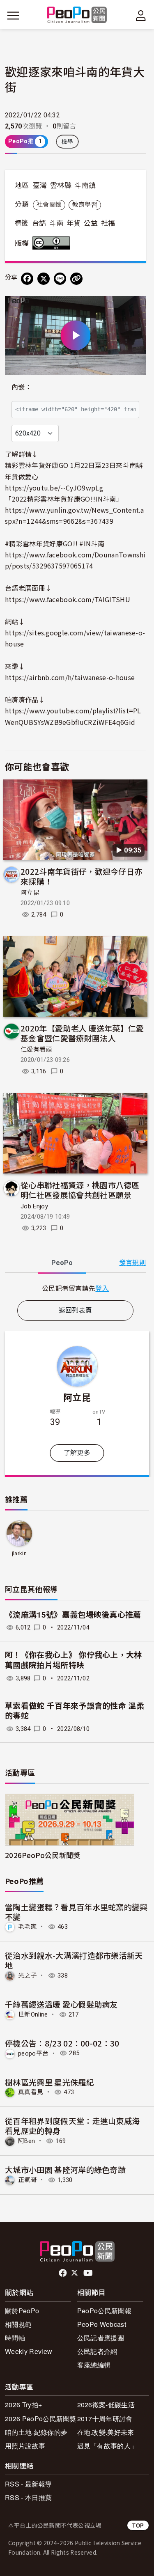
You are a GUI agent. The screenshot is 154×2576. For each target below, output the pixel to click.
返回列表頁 (76, 1310)
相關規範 (18, 2324)
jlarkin (19, 1553)
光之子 (28, 1976)
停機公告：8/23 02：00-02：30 (62, 2043)
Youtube (89, 2273)
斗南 (56, 223)
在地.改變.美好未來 (106, 2432)
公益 (91, 223)
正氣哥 (28, 2180)
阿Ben (26, 2141)
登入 (102, 1288)
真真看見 (31, 2092)
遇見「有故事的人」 (107, 2446)
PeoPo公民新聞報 (104, 2311)
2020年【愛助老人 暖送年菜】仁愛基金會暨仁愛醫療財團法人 (82, 1033)
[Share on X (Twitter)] (44, 279)
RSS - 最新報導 (28, 2484)
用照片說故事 (25, 2446)
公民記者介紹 (97, 2351)
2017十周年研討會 (105, 2419)
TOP (138, 2525)
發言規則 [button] (132, 1263)
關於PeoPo (22, 2311)
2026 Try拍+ (23, 2405)
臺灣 (40, 186)
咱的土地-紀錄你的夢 (36, 2432)
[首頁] (77, 15)
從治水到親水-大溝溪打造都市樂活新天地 (74, 1960)
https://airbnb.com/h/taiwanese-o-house (70, 677)
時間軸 (15, 2338)
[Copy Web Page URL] (76, 279)
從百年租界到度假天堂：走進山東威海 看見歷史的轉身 (72, 2126)
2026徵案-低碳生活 (106, 2405)
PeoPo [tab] (62, 1263)
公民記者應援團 (101, 2338)
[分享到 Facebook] (27, 279)
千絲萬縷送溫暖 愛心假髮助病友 (61, 2004)
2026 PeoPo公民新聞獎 (41, 2419)
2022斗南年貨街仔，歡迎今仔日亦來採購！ (81, 876)
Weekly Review (29, 2351)
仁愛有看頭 (36, 1050)
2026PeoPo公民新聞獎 (43, 1855)
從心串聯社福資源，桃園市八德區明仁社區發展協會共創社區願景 (80, 1190)
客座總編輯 (94, 2365)
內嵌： (22, 387)
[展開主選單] (13, 16)
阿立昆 (30, 893)
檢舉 (68, 142)
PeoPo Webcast (102, 2324)
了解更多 (77, 1453)
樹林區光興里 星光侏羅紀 (49, 2082)
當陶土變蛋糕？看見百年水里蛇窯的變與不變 (76, 1912)
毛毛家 (28, 1927)
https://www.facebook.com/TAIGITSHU (68, 599)
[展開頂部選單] (141, 16)
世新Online (33, 2015)
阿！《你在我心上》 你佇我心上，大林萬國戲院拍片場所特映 (74, 1660)
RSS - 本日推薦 (28, 2497)
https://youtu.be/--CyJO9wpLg (54, 488)
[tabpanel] (75, 1288)
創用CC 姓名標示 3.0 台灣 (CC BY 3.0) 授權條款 (53, 243)
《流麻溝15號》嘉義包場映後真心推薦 (73, 1615)
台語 (39, 223)
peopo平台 (33, 2053)
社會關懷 (49, 205)
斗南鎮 (85, 186)
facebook (63, 2273)
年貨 (74, 223)
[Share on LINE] (60, 279)
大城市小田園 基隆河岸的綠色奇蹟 (65, 2169)
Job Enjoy (34, 1206)
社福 (108, 223)
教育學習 (85, 205)
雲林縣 (61, 186)
